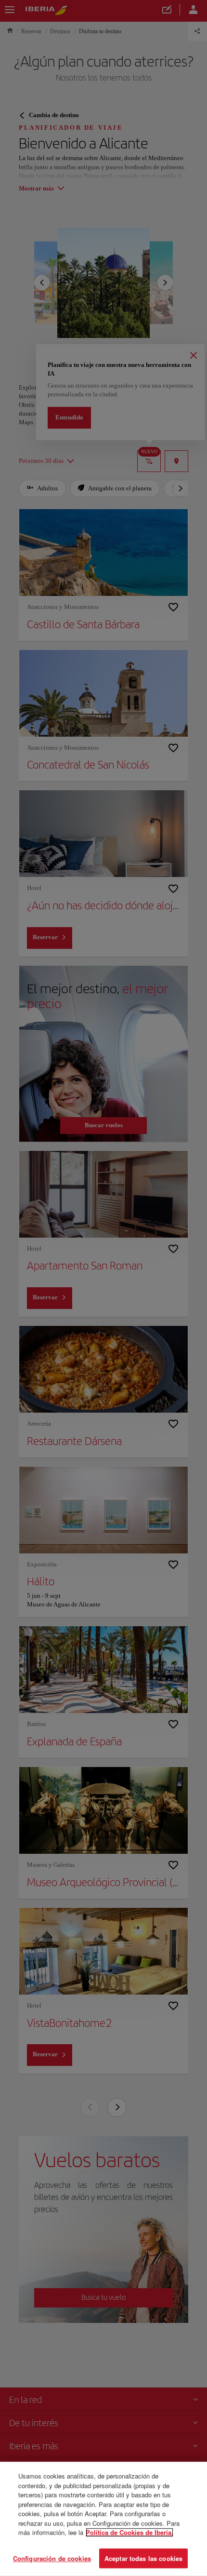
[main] (103, 2519)
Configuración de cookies (52, 2558)
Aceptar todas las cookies (143, 2558)
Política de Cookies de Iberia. (129, 2532)
